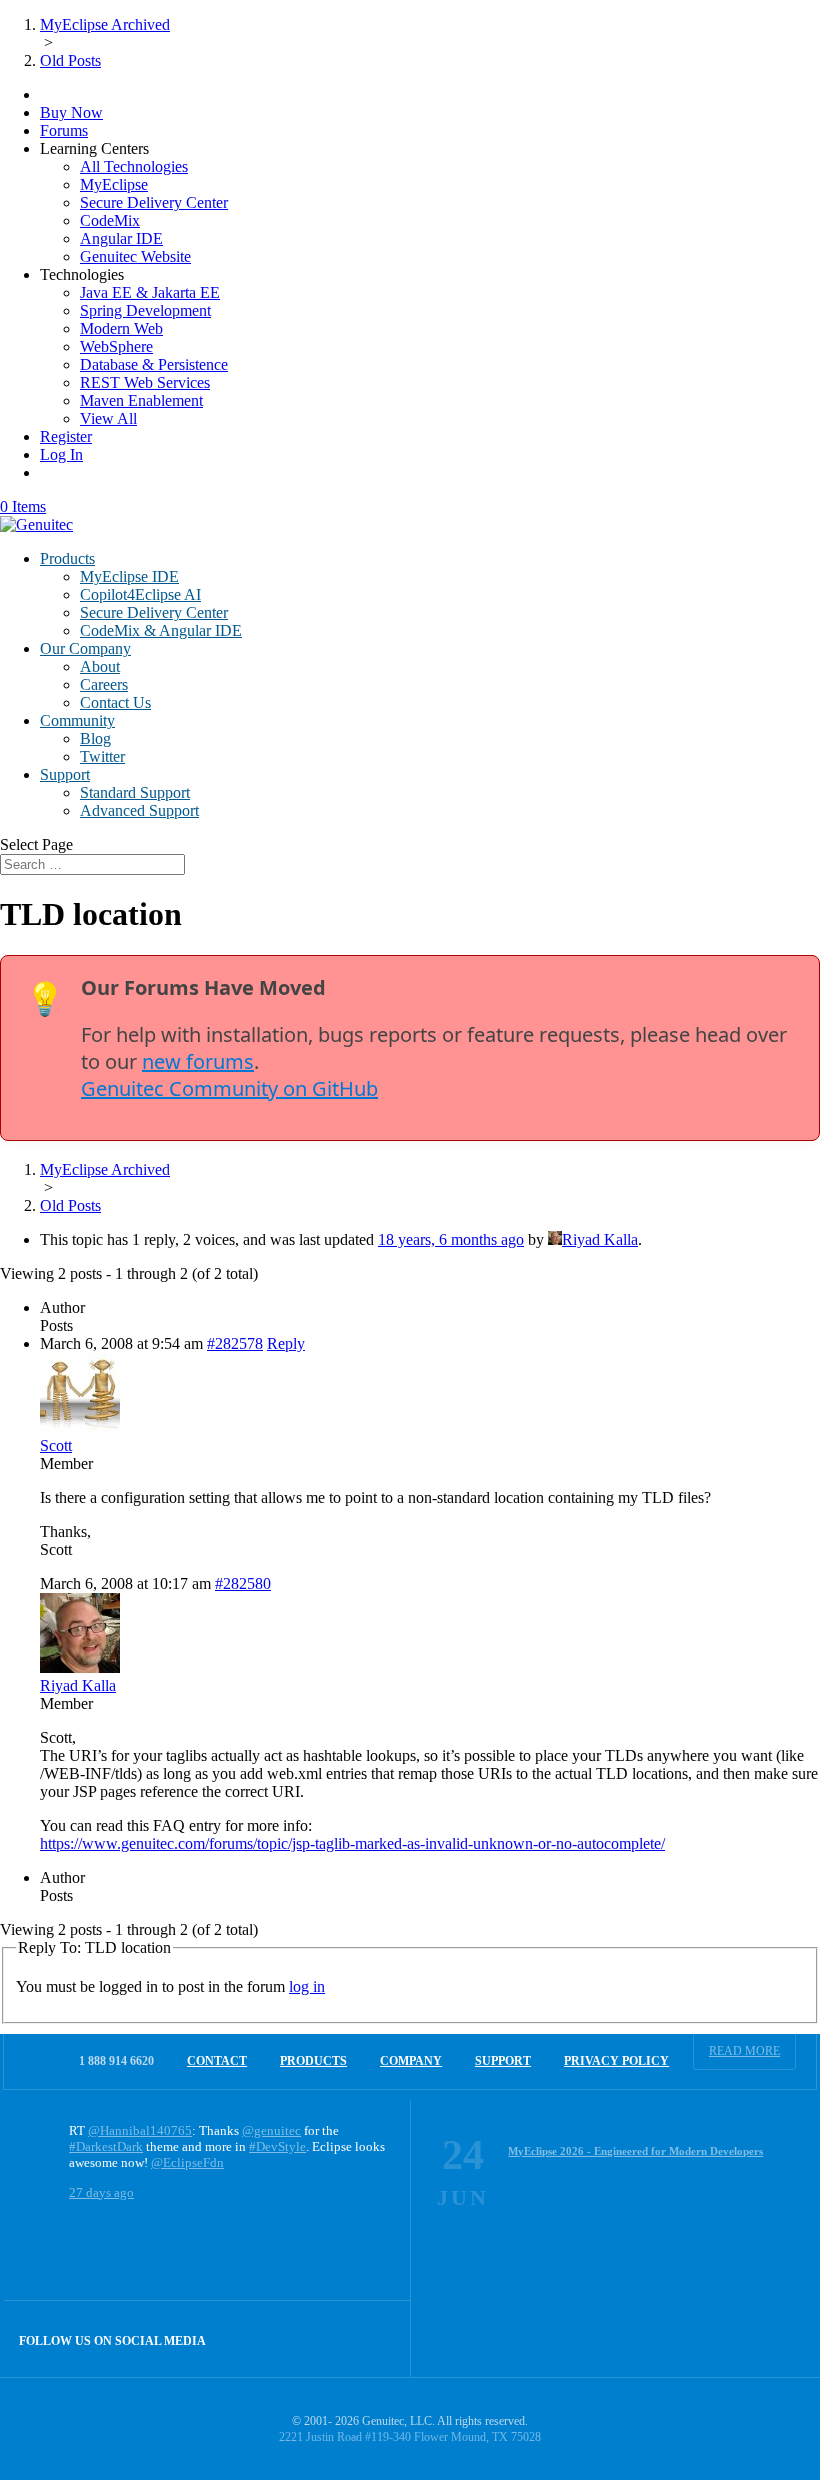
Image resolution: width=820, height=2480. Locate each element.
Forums (64, 130)
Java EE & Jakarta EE (150, 292)
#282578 (235, 1343)
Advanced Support (139, 810)
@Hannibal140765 (140, 2130)
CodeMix (110, 220)
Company (411, 2061)
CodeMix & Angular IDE (161, 630)
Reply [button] (286, 1343)
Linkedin (372, 2338)
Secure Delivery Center (154, 202)
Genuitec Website (135, 256)
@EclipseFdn (187, 2162)
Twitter (102, 756)
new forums (198, 1061)
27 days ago (101, 2192)
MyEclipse (114, 184)
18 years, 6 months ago (451, 1239)
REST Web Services (145, 382)
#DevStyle (277, 2146)
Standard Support (135, 792)
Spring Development (145, 310)
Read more (744, 2051)
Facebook (329, 2338)
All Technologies (134, 166)
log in (307, 1986)
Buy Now (71, 112)
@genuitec (271, 2130)
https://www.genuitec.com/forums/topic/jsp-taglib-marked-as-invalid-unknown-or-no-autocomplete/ (352, 1843)
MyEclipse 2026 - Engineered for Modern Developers (635, 2151)
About (100, 666)
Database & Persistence (154, 364)
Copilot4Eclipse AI (140, 594)
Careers (104, 684)
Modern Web (121, 328)
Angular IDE (121, 238)
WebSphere (116, 346)
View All (108, 418)
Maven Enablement (141, 400)
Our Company (85, 648)
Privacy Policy (616, 2061)
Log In (61, 454)
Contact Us (115, 702)
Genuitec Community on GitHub (229, 1088)
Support (65, 774)
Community (77, 720)
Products (67, 558)
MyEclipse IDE (129, 576)
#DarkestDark (106, 2146)
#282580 (243, 1583)
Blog (95, 738)
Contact (217, 2061)
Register (66, 436)
